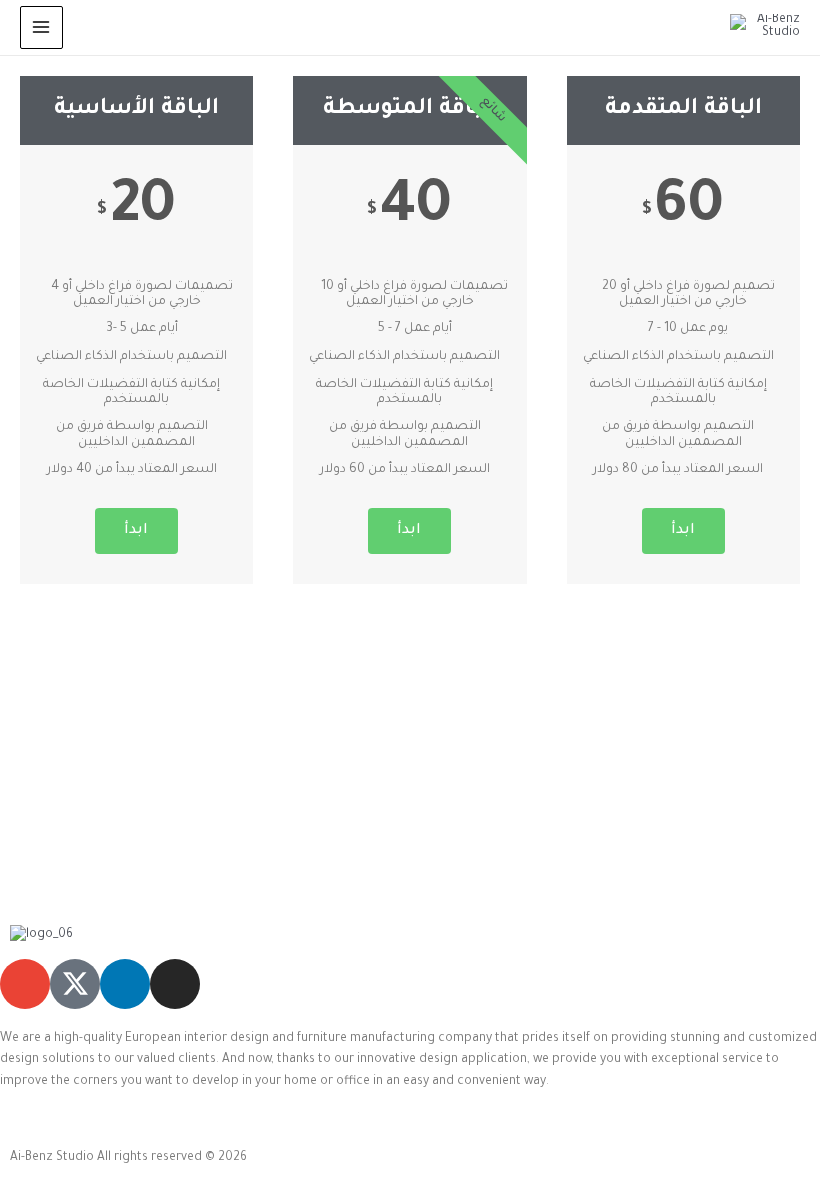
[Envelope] (25, 984)
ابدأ (136, 531)
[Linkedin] (125, 984)
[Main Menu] (41, 27)
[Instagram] (175, 984)
